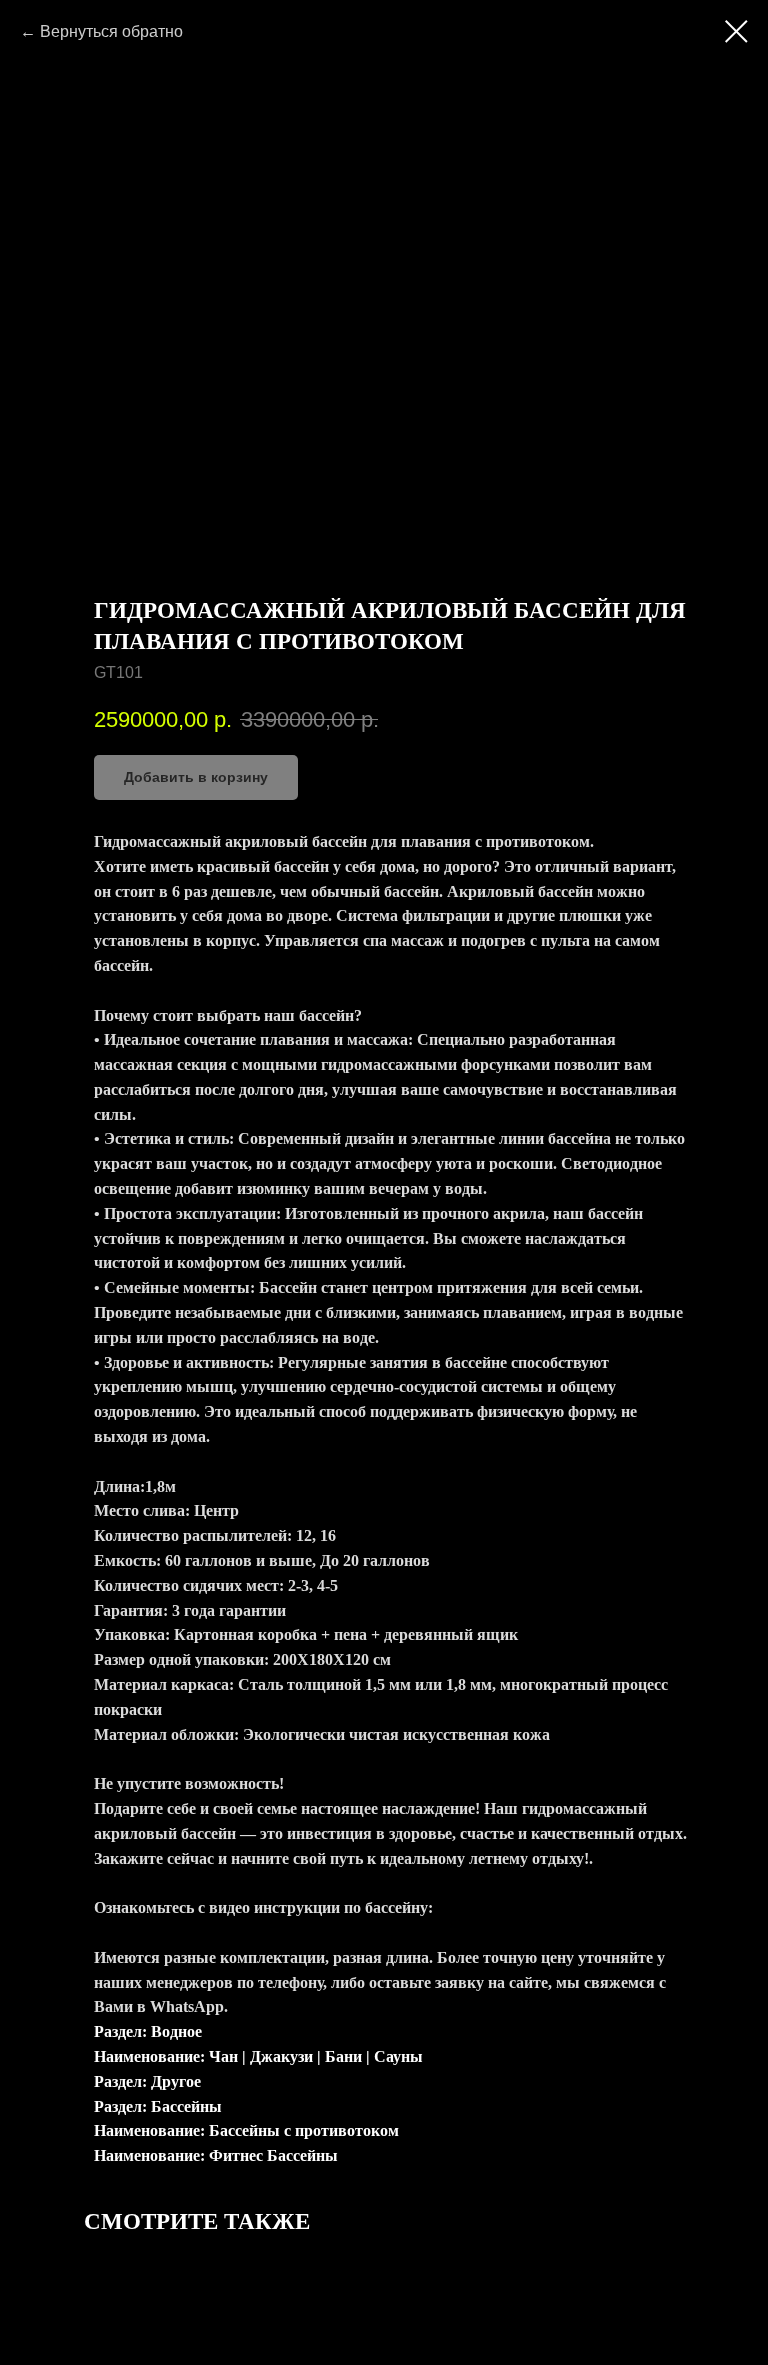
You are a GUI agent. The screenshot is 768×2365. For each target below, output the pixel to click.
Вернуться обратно (111, 31)
